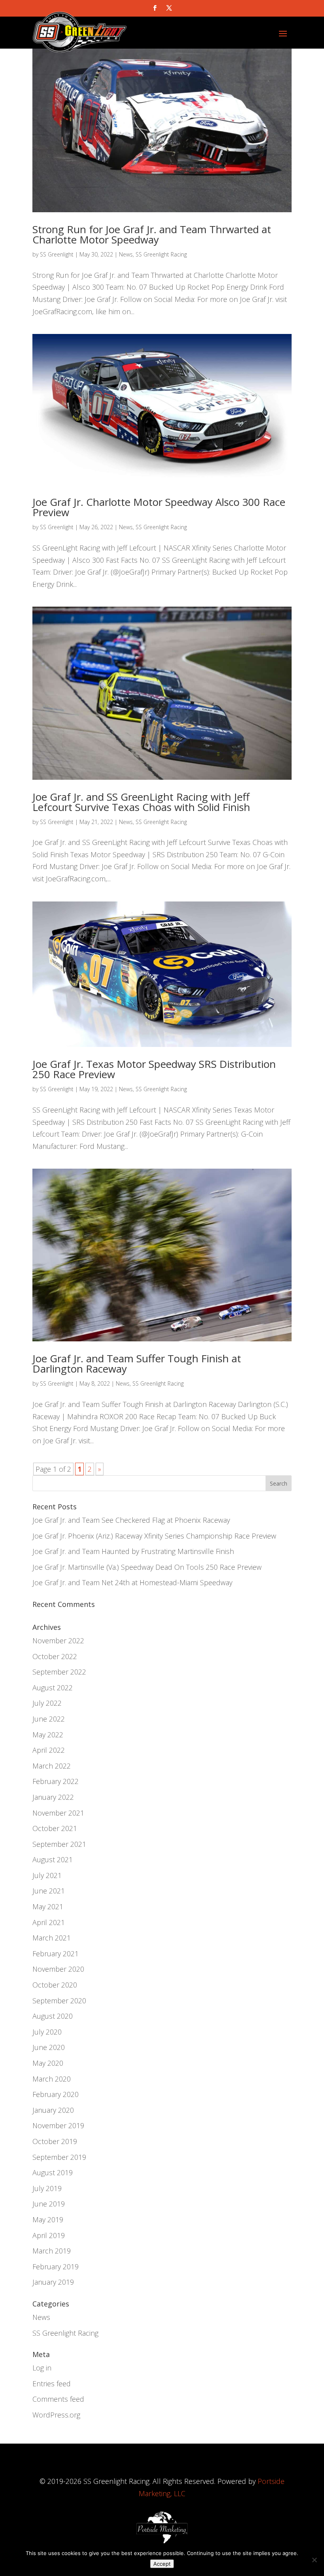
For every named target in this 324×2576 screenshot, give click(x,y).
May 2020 (48, 2063)
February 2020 (56, 2094)
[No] (314, 2560)
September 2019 (59, 2157)
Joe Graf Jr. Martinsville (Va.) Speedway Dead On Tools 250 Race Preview (147, 1567)
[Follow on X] (169, 8)
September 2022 (59, 1672)
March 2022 (52, 1766)
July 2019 (47, 2188)
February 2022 (56, 1781)
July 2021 (47, 1875)
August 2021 (53, 1859)
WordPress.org (56, 2415)
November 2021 (58, 1813)
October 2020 (55, 1985)
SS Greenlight (57, 254)
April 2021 (49, 1922)
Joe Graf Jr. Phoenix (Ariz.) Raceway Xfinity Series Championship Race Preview (154, 1536)
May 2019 (48, 2220)
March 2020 (52, 2079)
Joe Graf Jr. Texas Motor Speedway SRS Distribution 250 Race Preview (154, 1069)
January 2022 (53, 1797)
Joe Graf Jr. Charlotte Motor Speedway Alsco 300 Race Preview (159, 507)
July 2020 (47, 2032)
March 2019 (52, 2251)
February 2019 (56, 2267)
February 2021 (56, 1954)
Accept (162, 2564)
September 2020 (59, 2001)
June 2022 (49, 1719)
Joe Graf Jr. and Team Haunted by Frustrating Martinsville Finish (133, 1551)
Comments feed (58, 2399)
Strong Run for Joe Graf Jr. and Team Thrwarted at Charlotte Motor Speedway (152, 234)
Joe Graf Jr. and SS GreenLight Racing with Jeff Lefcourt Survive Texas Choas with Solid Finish (141, 802)
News (126, 254)
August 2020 (53, 2016)
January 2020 (53, 2110)
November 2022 (58, 1641)
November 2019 (58, 2125)
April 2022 (49, 1750)
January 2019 (53, 2282)
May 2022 (48, 1735)
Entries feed (52, 2384)
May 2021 (48, 1907)
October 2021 (55, 1828)
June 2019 (49, 2204)
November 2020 (58, 1969)
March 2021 (52, 1938)
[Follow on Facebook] (155, 8)
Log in (42, 2368)
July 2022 (47, 1703)
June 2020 (49, 2047)
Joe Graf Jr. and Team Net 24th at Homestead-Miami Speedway (132, 1582)
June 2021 (49, 1891)
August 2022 (53, 1688)
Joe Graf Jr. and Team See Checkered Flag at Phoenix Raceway (131, 1520)
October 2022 (55, 1656)
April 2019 (49, 2235)
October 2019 (55, 2141)
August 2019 (53, 2172)
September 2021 (59, 1844)
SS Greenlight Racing (161, 254)
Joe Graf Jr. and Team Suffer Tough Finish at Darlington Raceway (137, 1363)
